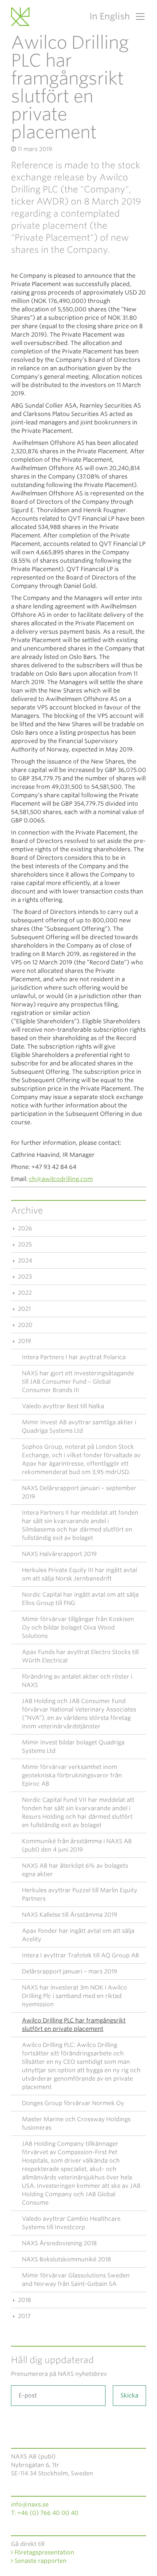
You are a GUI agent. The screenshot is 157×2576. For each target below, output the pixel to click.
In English (110, 16)
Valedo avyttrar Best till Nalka (63, 1406)
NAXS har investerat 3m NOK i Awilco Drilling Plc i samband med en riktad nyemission (74, 1996)
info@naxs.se (30, 2504)
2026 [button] (24, 1228)
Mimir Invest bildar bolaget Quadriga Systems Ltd (73, 1747)
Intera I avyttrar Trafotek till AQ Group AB (81, 1955)
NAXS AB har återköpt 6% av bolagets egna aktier (75, 1870)
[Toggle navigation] (138, 16)
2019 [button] (24, 1341)
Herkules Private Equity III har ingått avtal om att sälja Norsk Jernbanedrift (79, 1574)
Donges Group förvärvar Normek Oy (73, 2103)
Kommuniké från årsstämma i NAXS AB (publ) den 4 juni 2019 (77, 1845)
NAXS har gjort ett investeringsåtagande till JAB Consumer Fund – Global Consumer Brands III (78, 1382)
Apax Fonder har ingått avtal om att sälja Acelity (78, 1935)
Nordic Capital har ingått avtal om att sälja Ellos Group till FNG (80, 1599)
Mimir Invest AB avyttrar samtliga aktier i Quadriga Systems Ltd (79, 1426)
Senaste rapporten (40, 2561)
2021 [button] (24, 1309)
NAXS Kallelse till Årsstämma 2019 (70, 1915)
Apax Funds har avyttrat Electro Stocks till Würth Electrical (80, 1656)
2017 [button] (24, 2316)
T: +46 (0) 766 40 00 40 (45, 2513)
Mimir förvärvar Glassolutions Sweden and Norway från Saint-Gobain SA (76, 2280)
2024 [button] (24, 1261)
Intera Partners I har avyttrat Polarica (74, 1357)
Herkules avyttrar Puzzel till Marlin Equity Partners (80, 1894)
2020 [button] (24, 1325)
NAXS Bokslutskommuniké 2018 (66, 2259)
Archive (27, 1210)
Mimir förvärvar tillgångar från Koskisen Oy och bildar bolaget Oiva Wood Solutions (78, 1628)
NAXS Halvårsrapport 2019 (59, 1554)
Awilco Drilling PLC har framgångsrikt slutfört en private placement (74, 2025)
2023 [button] (24, 1277)
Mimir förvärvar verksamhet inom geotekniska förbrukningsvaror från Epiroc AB (72, 1775)
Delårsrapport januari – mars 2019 (70, 1971)
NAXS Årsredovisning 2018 (59, 2243)
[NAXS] (22, 16)
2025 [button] (24, 1244)
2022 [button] (24, 1293)
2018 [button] (24, 2300)
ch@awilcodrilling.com (61, 1179)
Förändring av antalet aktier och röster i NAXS (77, 1681)
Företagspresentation (44, 2552)
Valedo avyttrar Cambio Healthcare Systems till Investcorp (71, 2223)
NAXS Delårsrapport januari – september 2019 (79, 1492)
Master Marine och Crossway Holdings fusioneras (76, 2123)
